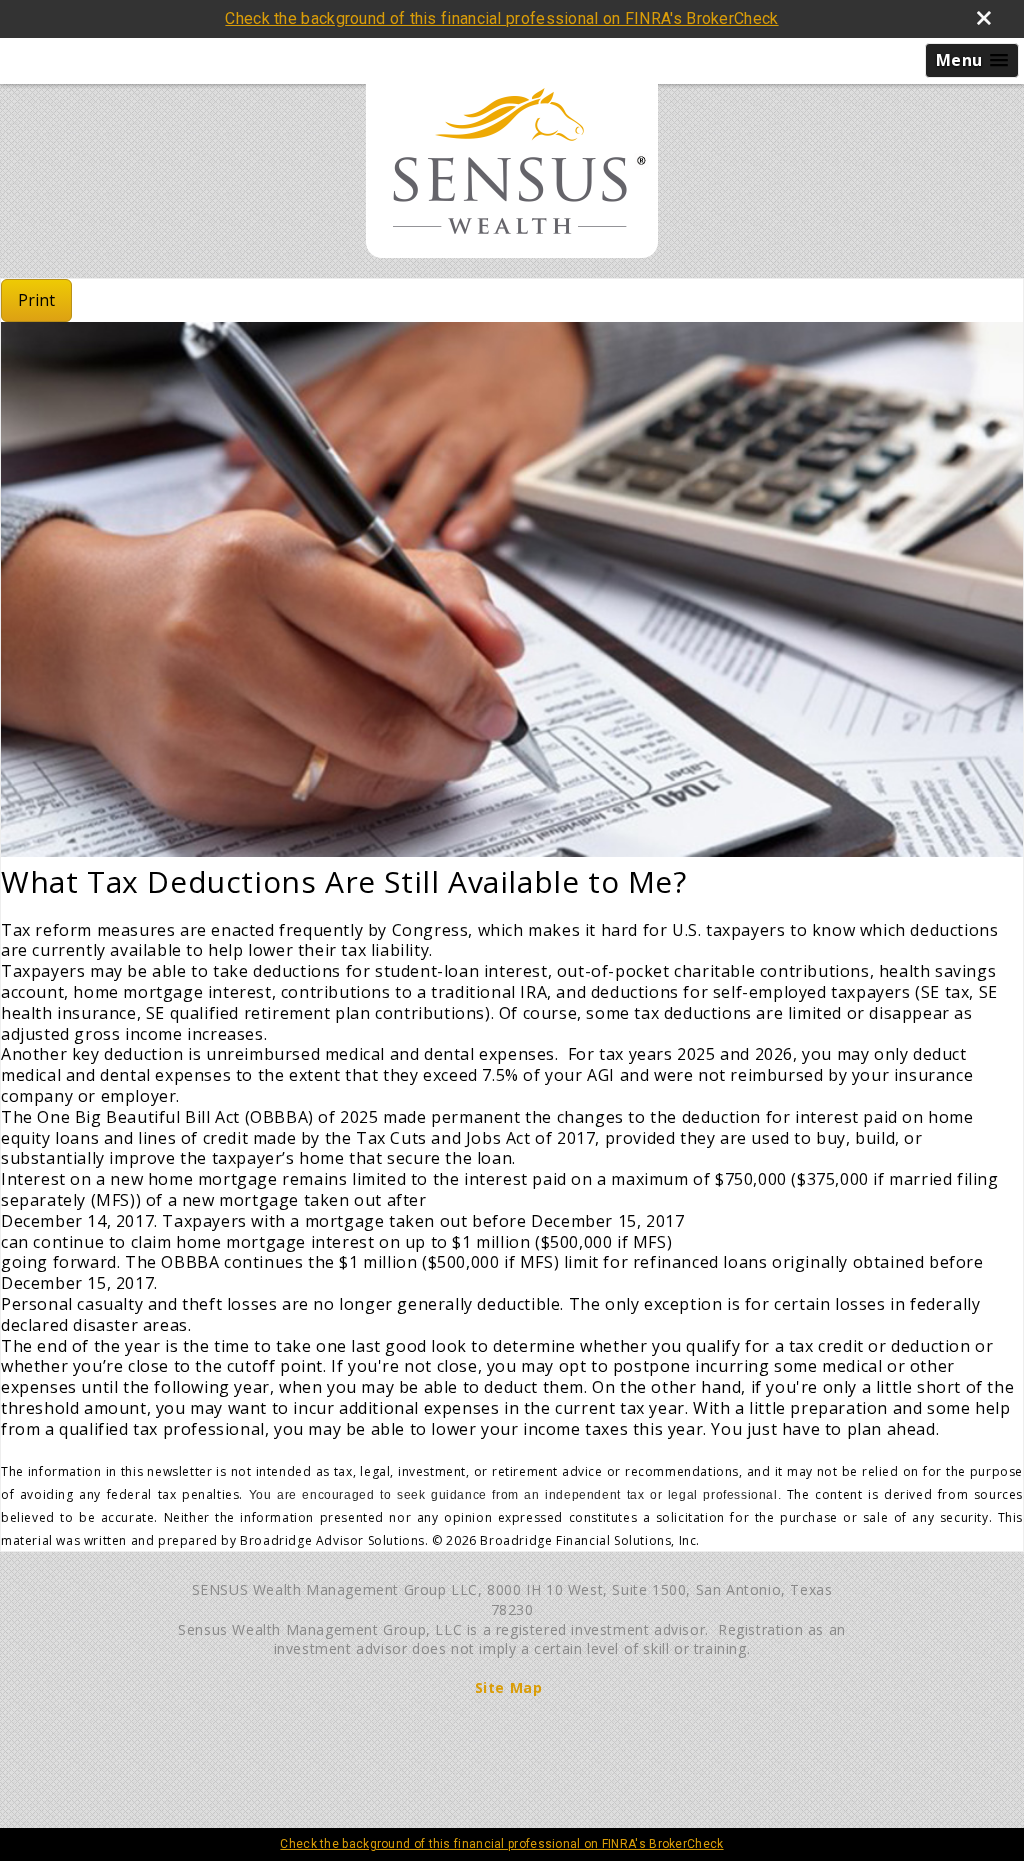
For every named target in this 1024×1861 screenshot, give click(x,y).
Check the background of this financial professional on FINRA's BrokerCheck (501, 18)
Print (36, 300)
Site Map (509, 1687)
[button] (972, 60)
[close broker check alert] (984, 18)
